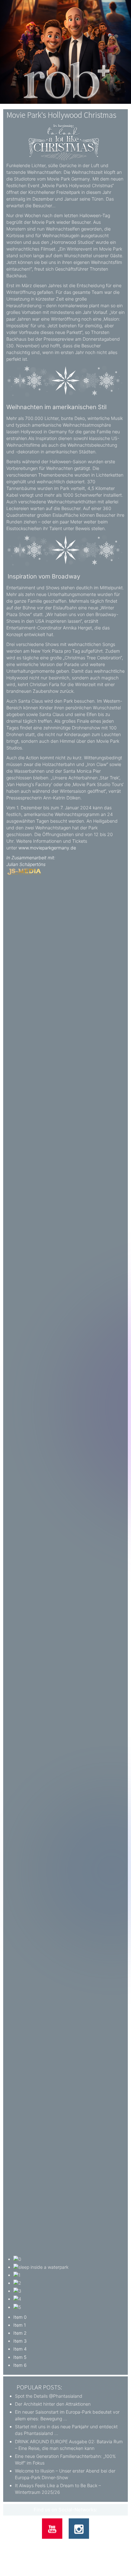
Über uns (20, 2545)
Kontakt (41, 2545)
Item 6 (20, 2365)
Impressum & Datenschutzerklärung (86, 2545)
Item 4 (20, 2349)
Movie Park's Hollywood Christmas (61, 115)
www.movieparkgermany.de (47, 848)
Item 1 (20, 2325)
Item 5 (20, 2357)
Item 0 (20, 2317)
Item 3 (20, 2341)
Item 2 (20, 2333)
